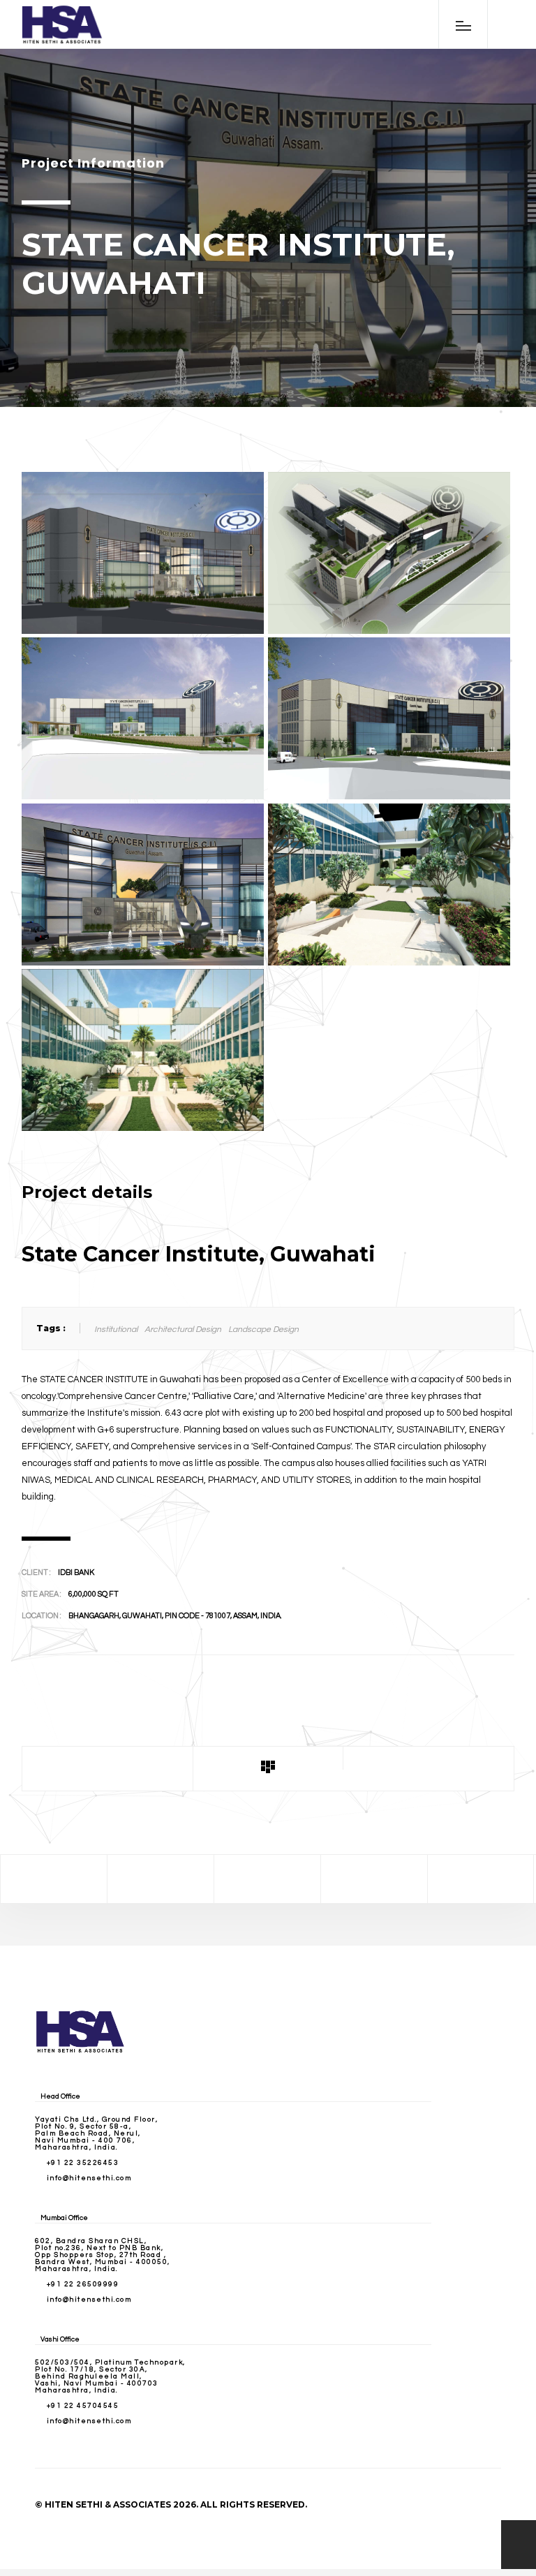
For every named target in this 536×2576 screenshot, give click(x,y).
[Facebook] (54, 1879)
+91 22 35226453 (83, 2163)
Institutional (116, 1330)
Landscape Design (263, 1330)
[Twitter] (161, 1879)
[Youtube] (481, 1879)
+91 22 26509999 (83, 2284)
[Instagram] (267, 1879)
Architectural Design (183, 1330)
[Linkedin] (374, 1879)
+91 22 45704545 (83, 2406)
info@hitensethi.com (89, 2178)
